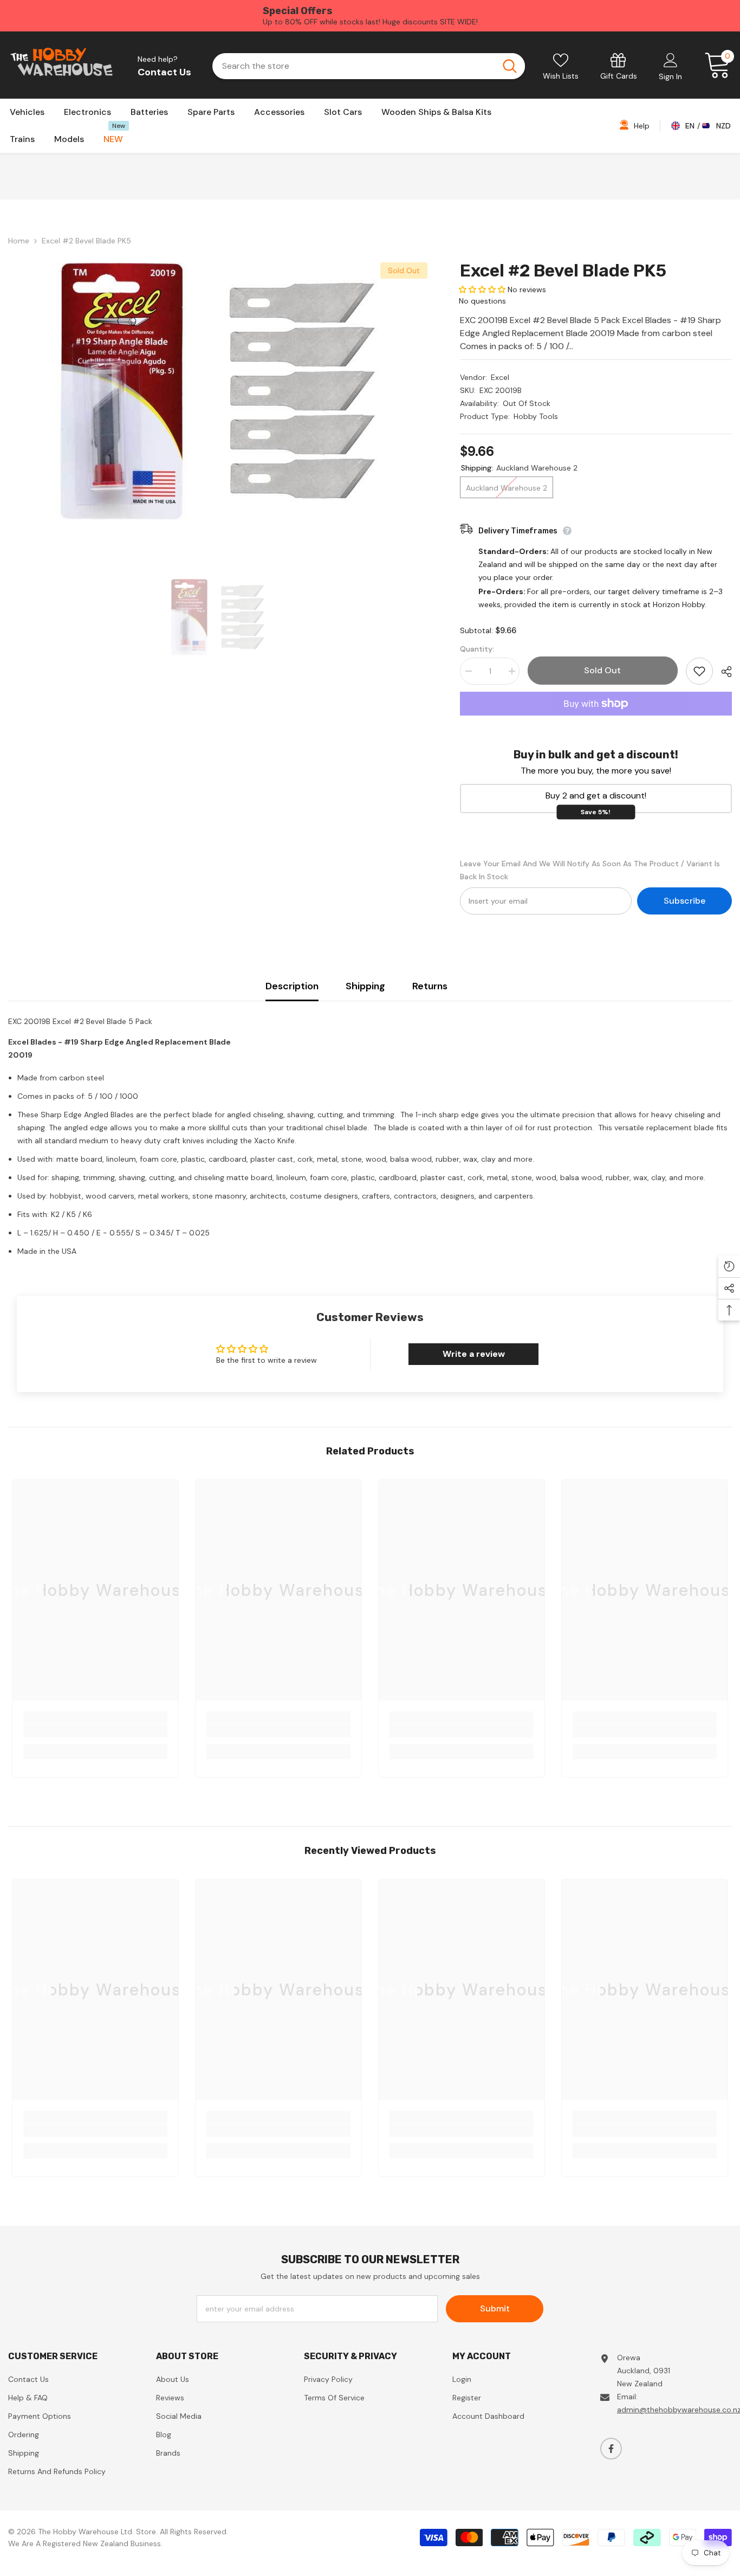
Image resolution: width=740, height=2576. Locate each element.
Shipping (365, 986)
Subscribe (684, 901)
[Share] (722, 672)
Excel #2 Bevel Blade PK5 (563, 271)
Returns (430, 986)
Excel (500, 377)
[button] (482, 289)
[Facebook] (611, 2449)
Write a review (474, 1354)
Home (19, 241)
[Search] (369, 66)
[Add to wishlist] (699, 671)
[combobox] (353, 66)
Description (292, 986)
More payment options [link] (596, 722)
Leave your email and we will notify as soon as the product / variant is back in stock (590, 870)
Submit (495, 2308)
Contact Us (164, 72)
